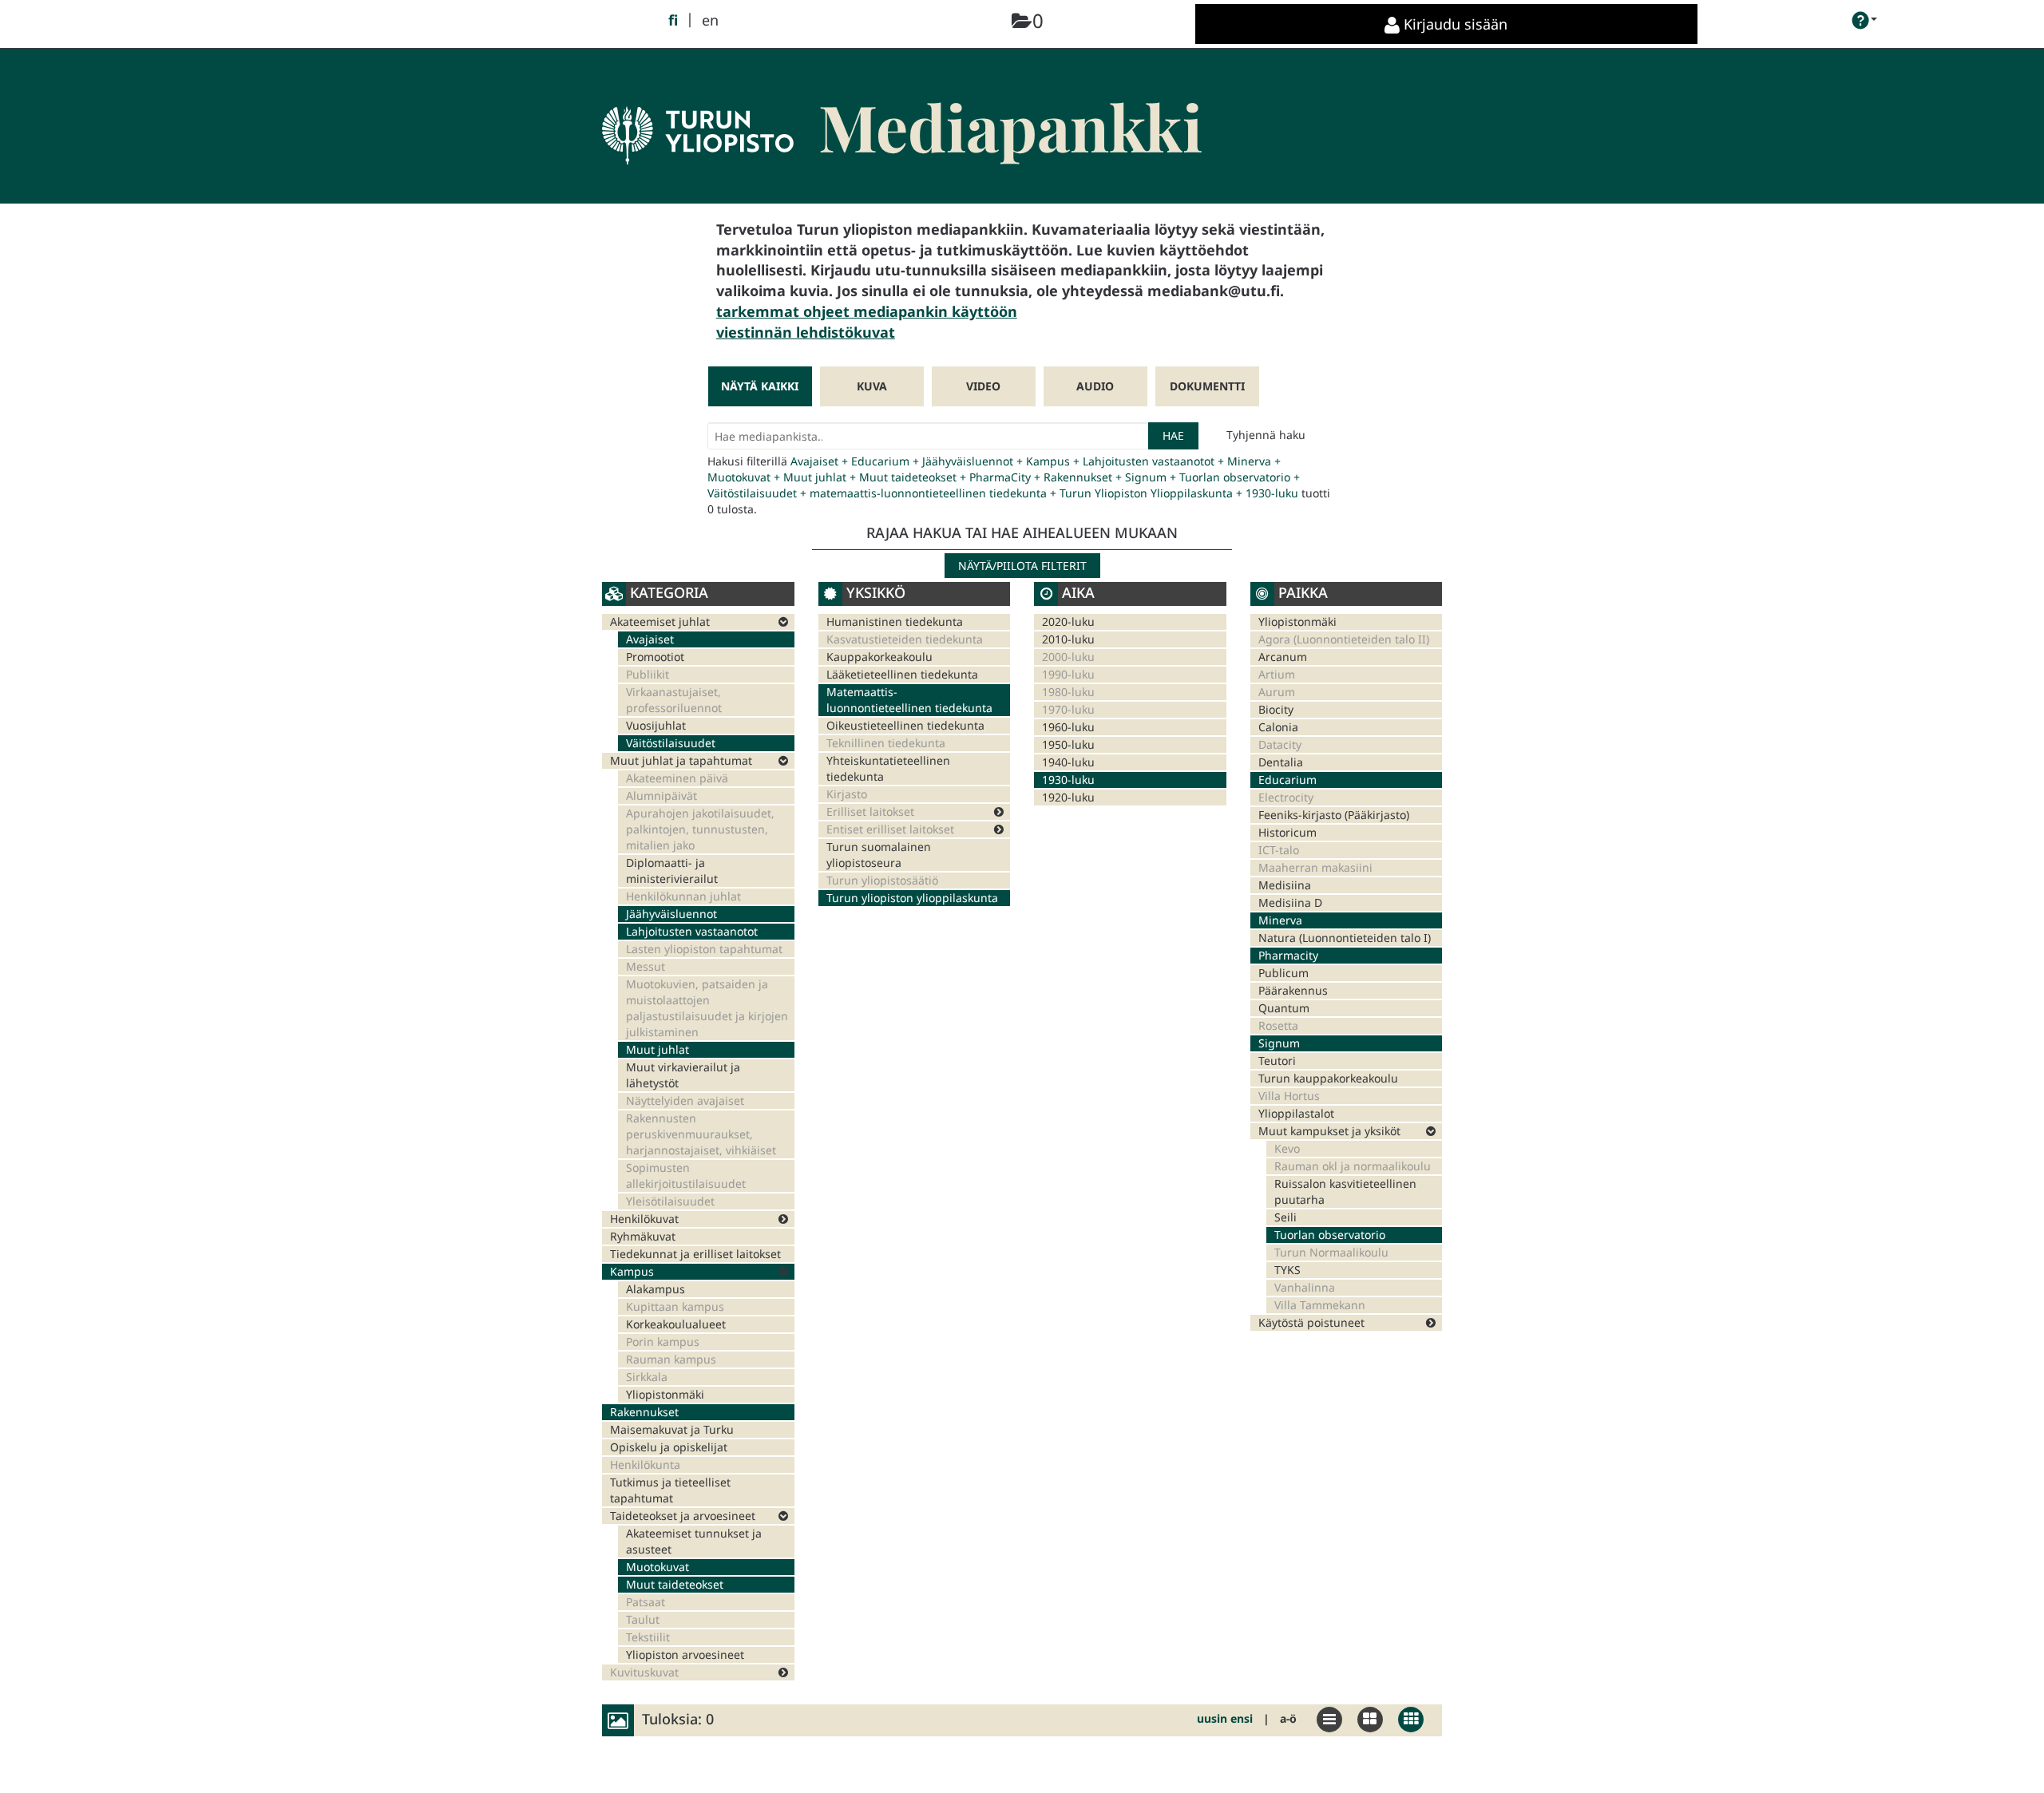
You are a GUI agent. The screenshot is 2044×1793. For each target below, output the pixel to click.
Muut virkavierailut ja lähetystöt (683, 1075)
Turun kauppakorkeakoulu (1328, 1078)
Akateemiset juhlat (660, 621)
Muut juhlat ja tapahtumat (681, 760)
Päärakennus (1293, 990)
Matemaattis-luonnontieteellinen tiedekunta (909, 700)
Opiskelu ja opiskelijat (669, 1447)
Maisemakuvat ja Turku (672, 1429)
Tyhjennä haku (1266, 435)
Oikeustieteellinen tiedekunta (905, 725)
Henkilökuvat (644, 1219)
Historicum (1287, 832)
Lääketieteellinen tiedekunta (902, 674)
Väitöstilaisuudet (671, 743)
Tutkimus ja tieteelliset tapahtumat (670, 1490)
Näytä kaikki (760, 386)
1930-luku (1068, 780)
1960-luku (1068, 727)
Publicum (1283, 973)
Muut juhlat (658, 1049)
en (710, 20)
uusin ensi (1225, 1718)
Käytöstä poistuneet (1311, 1322)
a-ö (1288, 1718)
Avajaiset (650, 639)
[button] (1865, 20)
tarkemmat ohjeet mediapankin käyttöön (867, 311)
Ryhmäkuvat (643, 1236)
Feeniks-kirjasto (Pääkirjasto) (1334, 815)
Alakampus (656, 1289)
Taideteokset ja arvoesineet (683, 1516)
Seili (1285, 1217)
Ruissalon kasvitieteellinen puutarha (1345, 1191)
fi (673, 20)
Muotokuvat (658, 1567)
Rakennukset (644, 1412)
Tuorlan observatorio (1330, 1235)
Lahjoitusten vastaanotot (692, 931)
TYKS (1287, 1270)
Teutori (1277, 1061)
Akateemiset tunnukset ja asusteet (694, 1541)
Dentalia (1281, 762)
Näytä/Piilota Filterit (1022, 566)
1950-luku (1068, 744)
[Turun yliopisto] (698, 111)
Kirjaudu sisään (1454, 24)
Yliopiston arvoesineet (685, 1654)
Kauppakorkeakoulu (879, 657)
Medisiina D (1290, 902)
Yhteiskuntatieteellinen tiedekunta (888, 768)
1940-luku (1068, 762)
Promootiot (655, 657)
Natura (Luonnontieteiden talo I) (1345, 938)
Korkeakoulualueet (676, 1324)
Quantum (1284, 1008)
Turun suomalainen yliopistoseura (879, 855)
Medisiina (1285, 885)
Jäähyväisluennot (671, 914)
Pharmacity (1288, 955)
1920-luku (1068, 797)
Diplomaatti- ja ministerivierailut (672, 871)
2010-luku (1068, 639)
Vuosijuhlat (656, 725)
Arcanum (1283, 657)
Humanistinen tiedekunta (895, 621)
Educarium (1287, 780)
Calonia (1278, 727)
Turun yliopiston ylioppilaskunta (912, 898)
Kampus (632, 1271)
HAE (1173, 435)
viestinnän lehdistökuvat (806, 332)
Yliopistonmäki (665, 1394)
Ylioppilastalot (1296, 1113)
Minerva (1280, 920)
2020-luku (1068, 621)
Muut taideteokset (675, 1584)
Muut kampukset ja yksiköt (1329, 1131)
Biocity (1276, 709)
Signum (1279, 1043)
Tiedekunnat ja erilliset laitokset (695, 1254)
